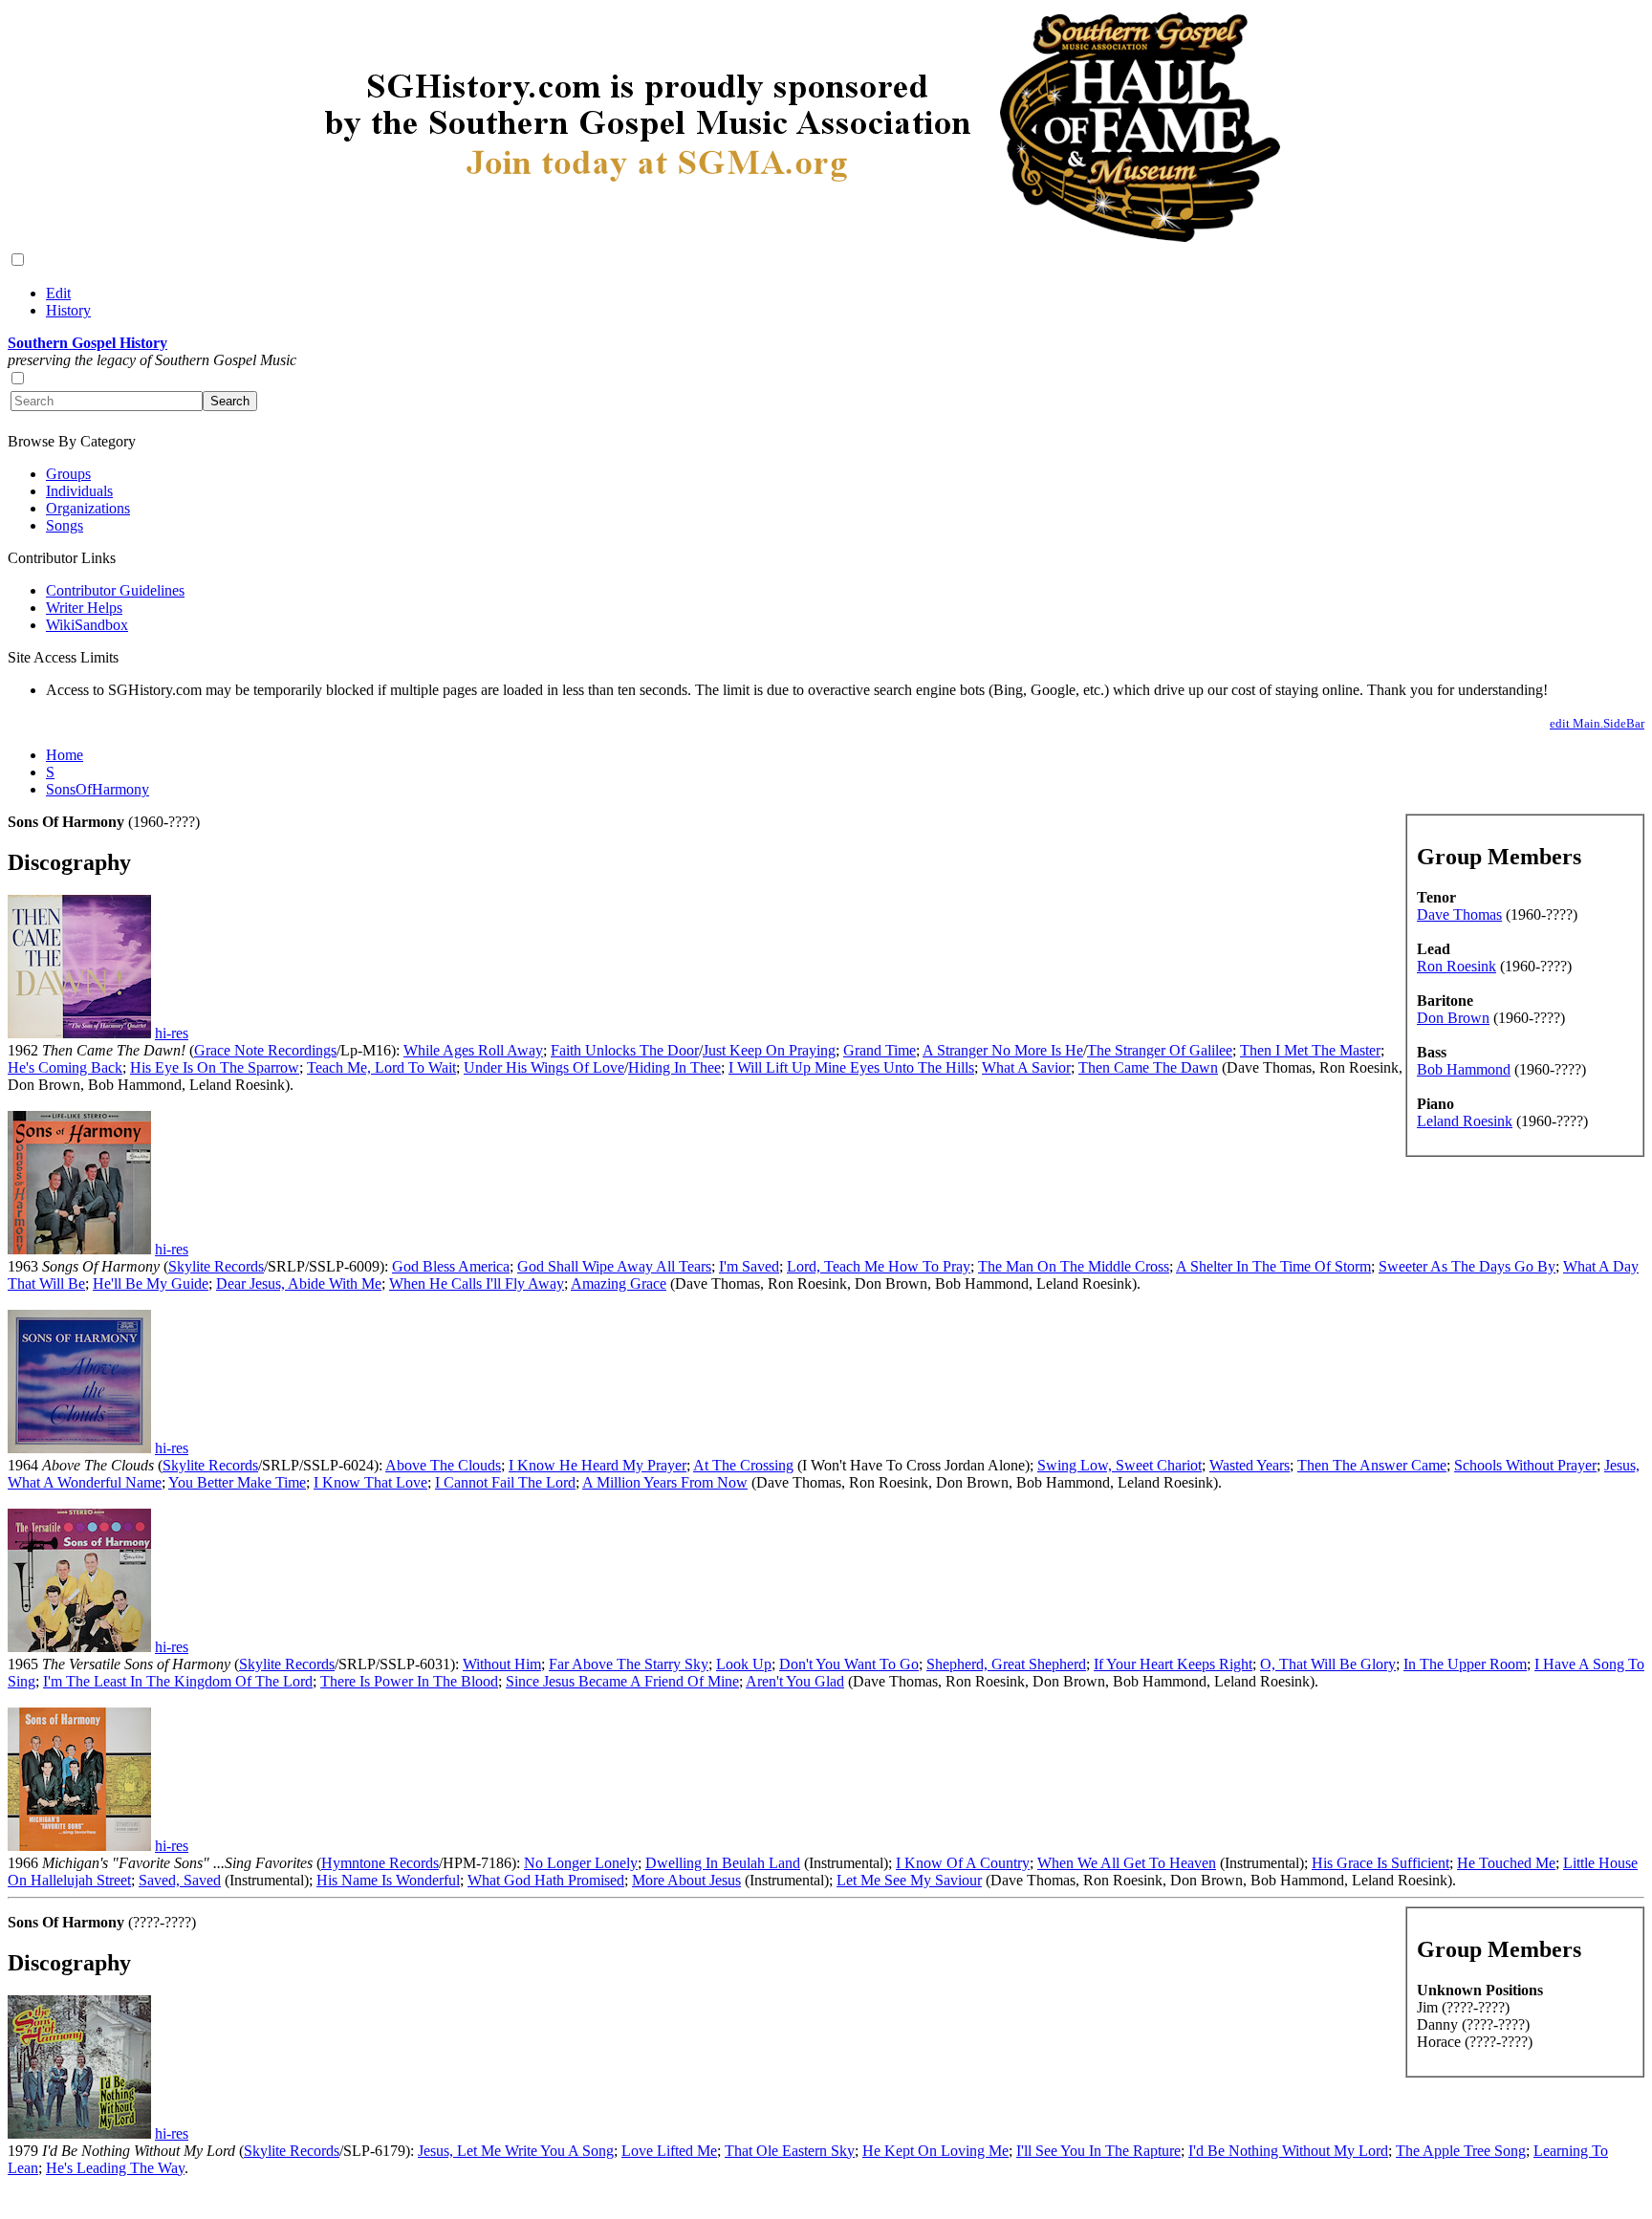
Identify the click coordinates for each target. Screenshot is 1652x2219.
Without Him (502, 1664)
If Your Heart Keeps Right (1173, 1664)
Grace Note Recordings (265, 1050)
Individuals (79, 491)
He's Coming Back (65, 1067)
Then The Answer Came (1372, 1465)
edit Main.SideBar (1597, 723)
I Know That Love (370, 1482)
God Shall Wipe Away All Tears (614, 1266)
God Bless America (451, 1266)
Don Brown (1453, 1018)
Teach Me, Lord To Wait (381, 1067)
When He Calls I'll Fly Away (477, 1284)
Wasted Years (1250, 1465)
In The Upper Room (1465, 1664)
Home (65, 755)
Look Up (744, 1664)
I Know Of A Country (963, 1863)
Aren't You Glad (795, 1681)
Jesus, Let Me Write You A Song (516, 2151)
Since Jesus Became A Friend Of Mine (622, 1681)
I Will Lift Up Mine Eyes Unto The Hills (851, 1067)
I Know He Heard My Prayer (598, 1465)
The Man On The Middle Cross (1074, 1266)
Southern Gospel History (87, 343)
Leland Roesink (1465, 1121)
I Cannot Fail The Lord (505, 1482)
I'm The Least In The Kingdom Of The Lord (178, 1681)
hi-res (172, 1033)
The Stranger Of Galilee (1160, 1050)
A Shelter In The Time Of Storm (1273, 1266)
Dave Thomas (1459, 914)
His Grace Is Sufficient (1380, 1863)
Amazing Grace (619, 1284)
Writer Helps (84, 608)
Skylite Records (216, 1266)
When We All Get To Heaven (1127, 1863)
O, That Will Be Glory (1328, 1664)
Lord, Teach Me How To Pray (879, 1266)
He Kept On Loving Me (935, 2151)
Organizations (88, 508)
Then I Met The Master (1310, 1050)
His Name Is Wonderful (388, 1880)
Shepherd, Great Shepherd (1006, 1664)
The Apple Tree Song (1461, 2151)
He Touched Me (1506, 1863)
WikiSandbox (87, 625)
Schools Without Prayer (1525, 1465)
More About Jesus (686, 1880)
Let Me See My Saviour (909, 1880)
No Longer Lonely (581, 1863)
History (68, 310)
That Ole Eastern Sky (790, 2151)
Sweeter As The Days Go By (1467, 1266)
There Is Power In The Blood (409, 1681)
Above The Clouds (443, 1465)
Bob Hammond (1464, 1069)
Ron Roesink (1456, 966)
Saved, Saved (180, 1880)
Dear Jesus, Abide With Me (299, 1284)
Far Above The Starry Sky (629, 1664)
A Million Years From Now (665, 1482)
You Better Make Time (237, 1482)
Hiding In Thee (674, 1067)
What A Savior (1026, 1067)
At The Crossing (743, 1465)
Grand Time (880, 1050)
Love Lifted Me (669, 2151)
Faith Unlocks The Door (625, 1050)
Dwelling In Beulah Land (723, 1863)
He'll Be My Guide (151, 1284)
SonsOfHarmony (98, 789)
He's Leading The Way (115, 2168)
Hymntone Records (380, 1863)
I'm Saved (749, 1266)
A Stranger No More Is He (1003, 1050)
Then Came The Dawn (1148, 1067)
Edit (58, 293)
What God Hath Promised (546, 1880)
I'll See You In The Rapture (1098, 2151)
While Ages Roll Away (473, 1050)
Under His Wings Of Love (544, 1067)
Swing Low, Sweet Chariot (1119, 1465)
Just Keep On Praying (769, 1050)
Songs (65, 525)
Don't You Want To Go (849, 1664)
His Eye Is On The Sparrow (215, 1067)
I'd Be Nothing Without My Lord (1288, 2151)
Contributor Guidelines (115, 590)
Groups (68, 474)
